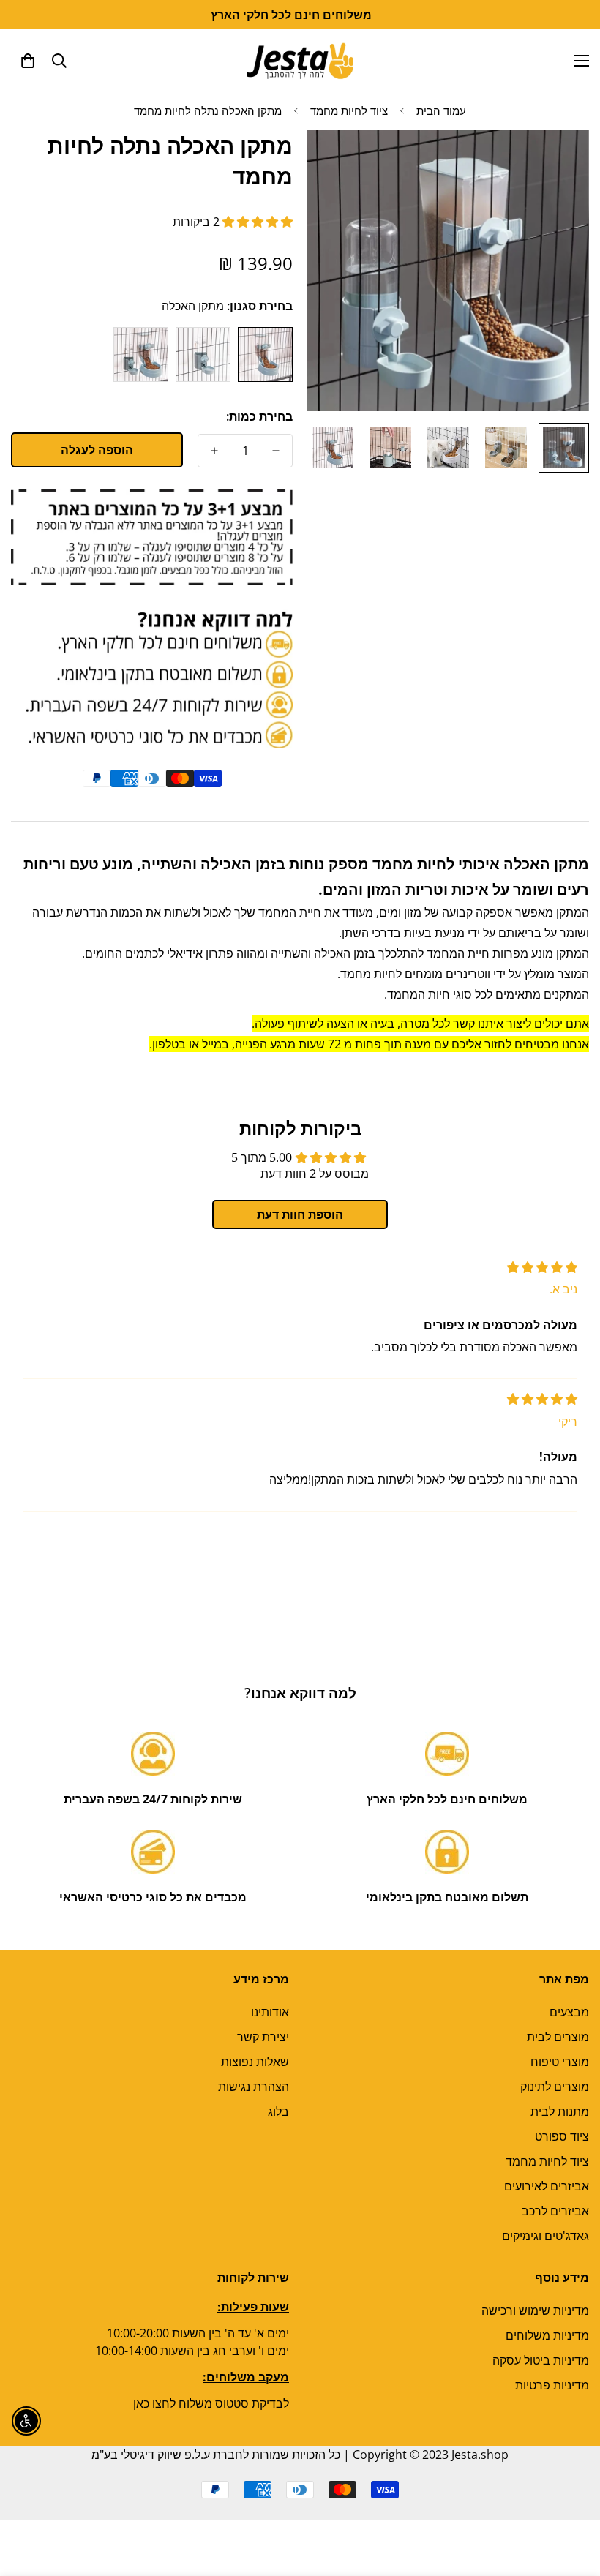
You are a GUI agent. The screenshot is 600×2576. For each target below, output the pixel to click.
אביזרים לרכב (555, 2211)
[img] (542, 1267)
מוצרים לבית (558, 2037)
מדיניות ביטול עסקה (541, 2360)
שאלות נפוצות (255, 2062)
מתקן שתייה (203, 354)
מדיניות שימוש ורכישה (535, 2310)
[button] (28, 61)
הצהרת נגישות (254, 2087)
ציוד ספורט (562, 2136)
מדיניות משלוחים (547, 2335)
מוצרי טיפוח (560, 2062)
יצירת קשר (263, 2037)
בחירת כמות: (259, 416)
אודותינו (270, 2012)
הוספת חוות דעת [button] (300, 1214)
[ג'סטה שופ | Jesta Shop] (300, 60)
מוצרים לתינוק (555, 2087)
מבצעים (569, 2012)
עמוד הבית (441, 110)
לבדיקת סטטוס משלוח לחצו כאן (211, 2403)
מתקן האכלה (265, 354)
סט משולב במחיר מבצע (141, 354)
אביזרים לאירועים (547, 2186)
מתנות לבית (560, 2111)
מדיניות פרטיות (552, 2385)
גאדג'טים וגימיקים (545, 2236)
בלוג (278, 2111)
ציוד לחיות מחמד (349, 110)
